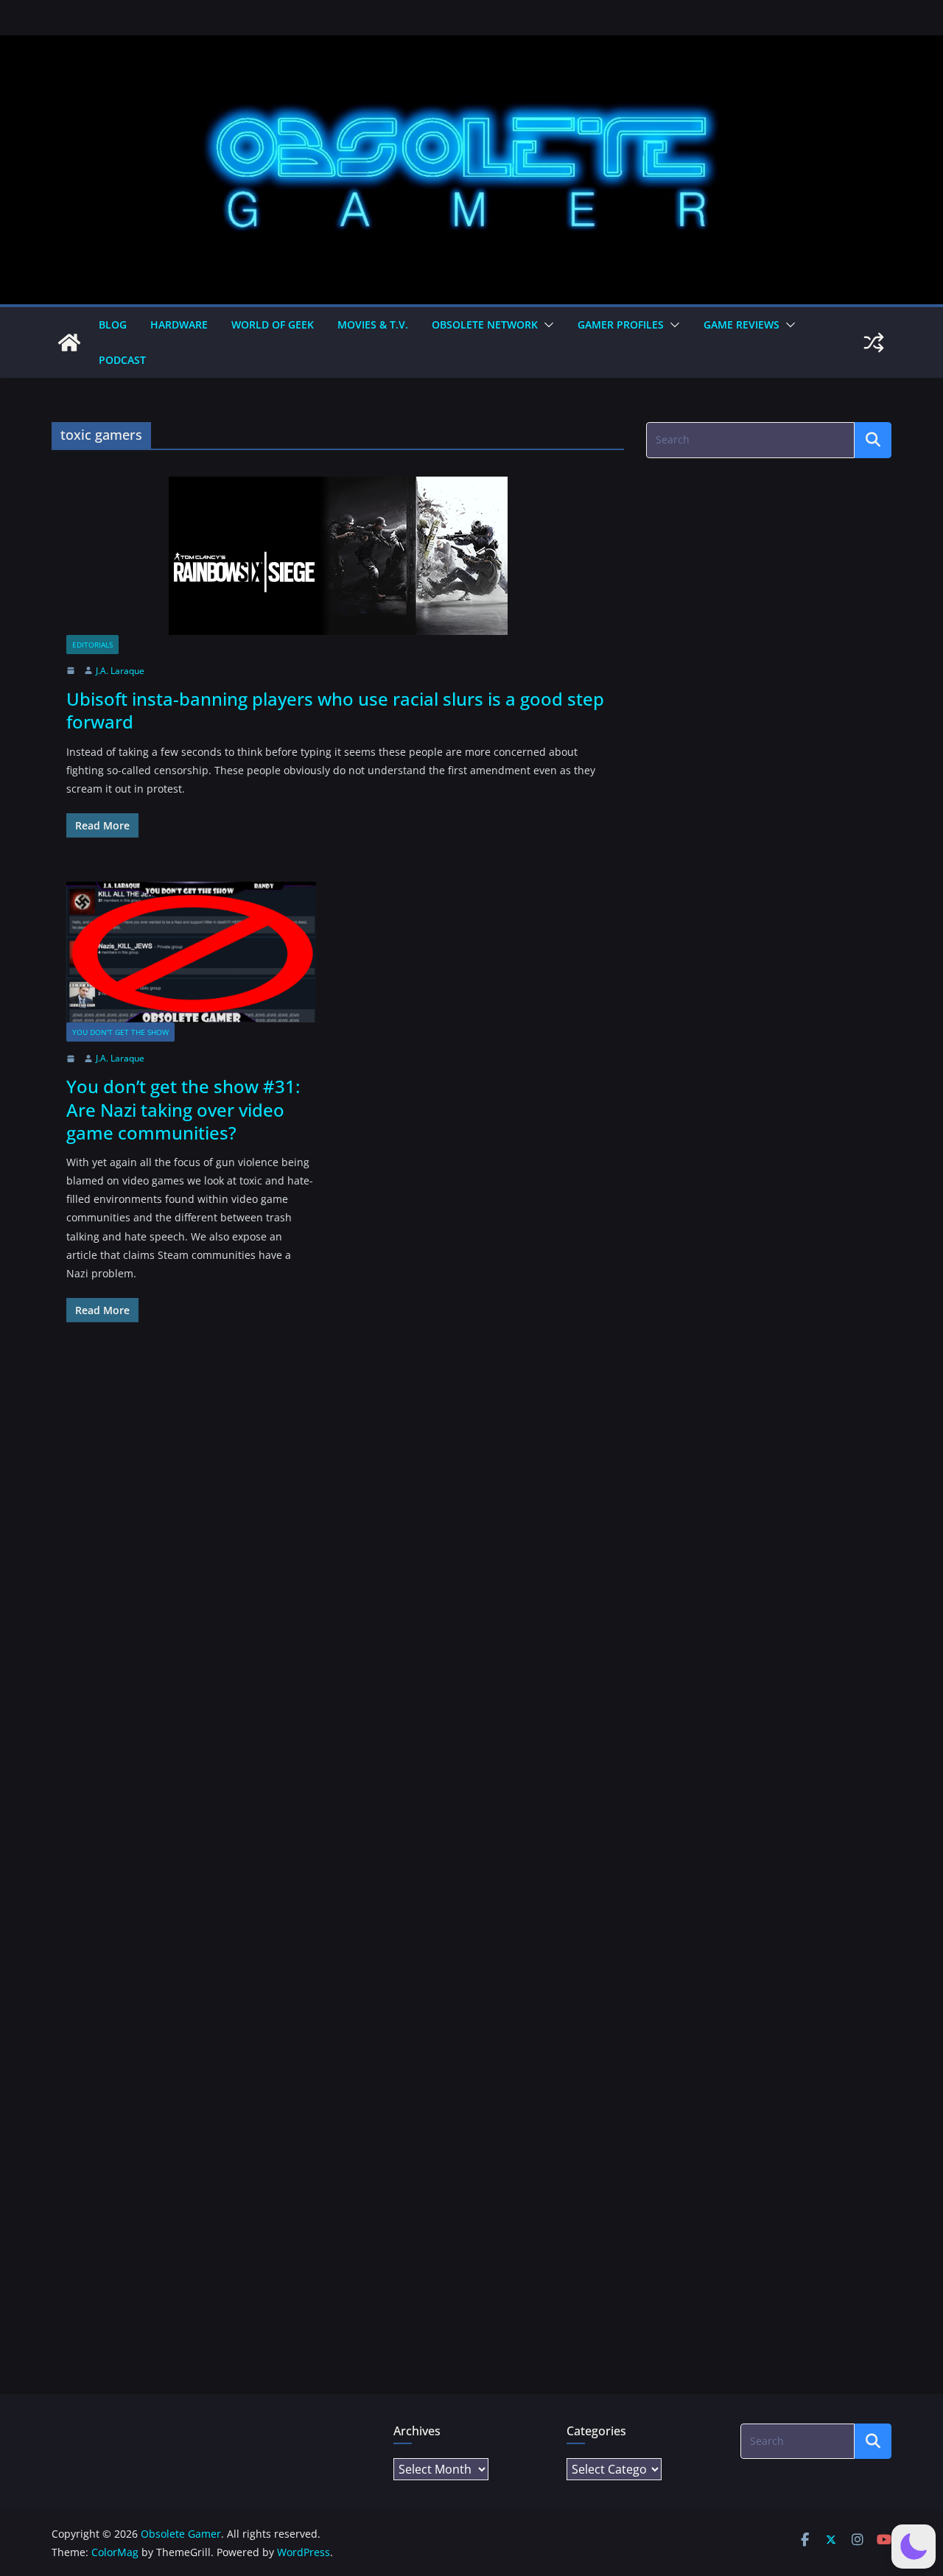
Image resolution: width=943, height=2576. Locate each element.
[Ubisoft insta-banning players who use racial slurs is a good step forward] (338, 556)
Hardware (179, 324)
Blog (113, 324)
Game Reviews (742, 324)
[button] (546, 325)
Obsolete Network (485, 324)
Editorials (92, 645)
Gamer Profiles (621, 324)
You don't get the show (120, 1032)
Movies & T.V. (373, 324)
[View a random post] (874, 343)
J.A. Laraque (120, 671)
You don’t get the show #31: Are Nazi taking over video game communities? (183, 1109)
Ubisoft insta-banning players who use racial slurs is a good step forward (335, 710)
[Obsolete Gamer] (69, 343)
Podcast (122, 360)
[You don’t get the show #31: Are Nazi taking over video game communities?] (191, 952)
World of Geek (273, 324)
